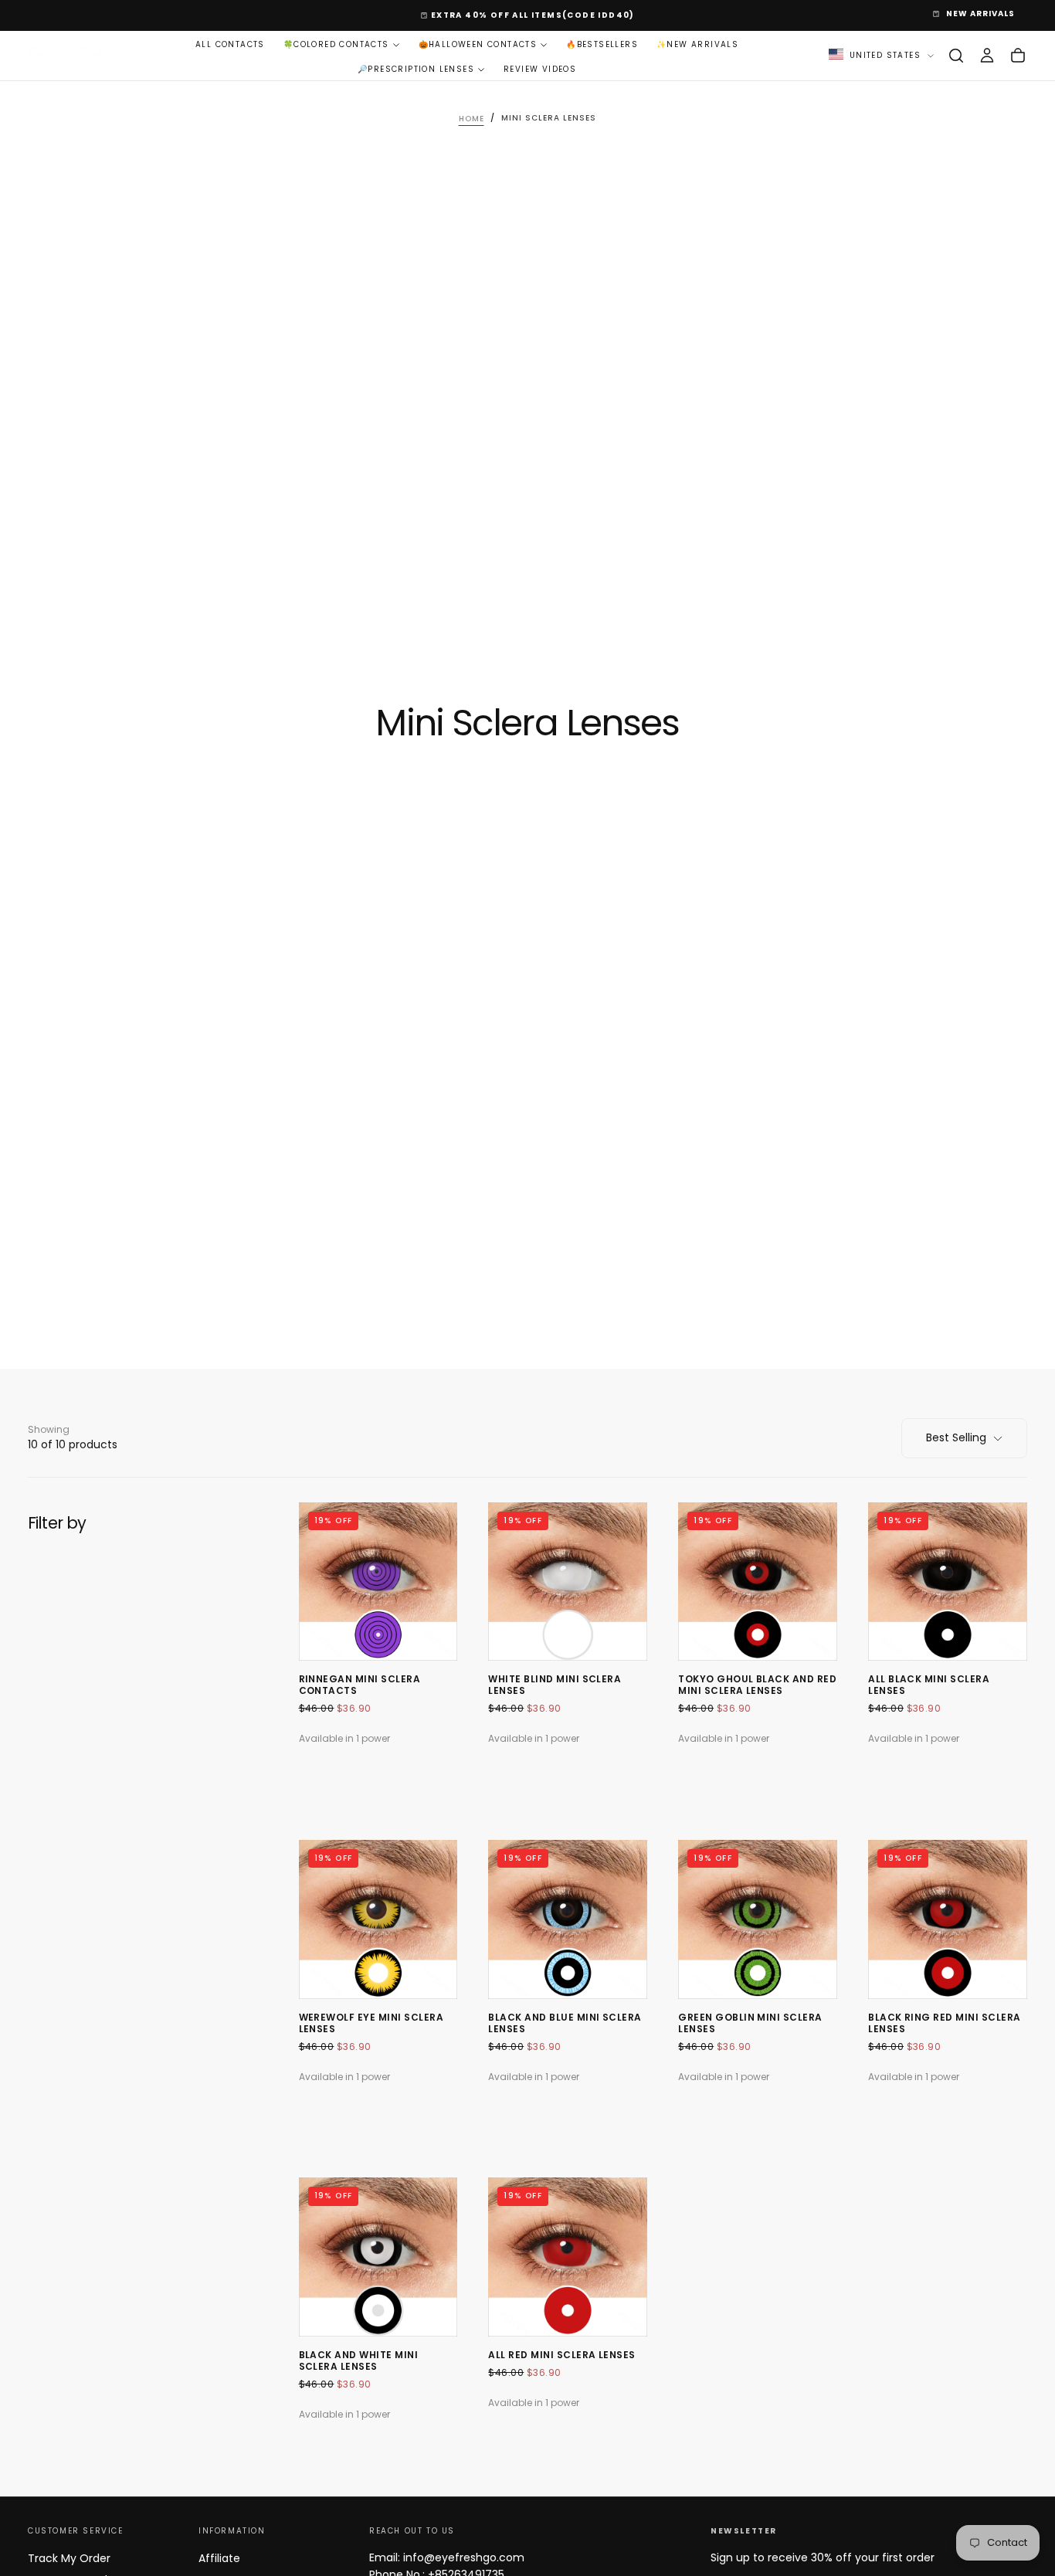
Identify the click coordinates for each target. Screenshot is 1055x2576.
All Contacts (230, 44)
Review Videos (540, 68)
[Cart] (1018, 56)
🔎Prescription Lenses (416, 68)
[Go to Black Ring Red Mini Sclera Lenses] (948, 1919)
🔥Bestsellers (602, 44)
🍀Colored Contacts (336, 44)
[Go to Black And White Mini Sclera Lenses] (378, 2257)
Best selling (956, 1437)
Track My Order (69, 2558)
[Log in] (987, 56)
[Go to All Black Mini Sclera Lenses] (948, 1582)
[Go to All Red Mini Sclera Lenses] (568, 2257)
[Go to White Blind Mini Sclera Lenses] (568, 1582)
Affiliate (219, 2558)
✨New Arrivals (697, 44)
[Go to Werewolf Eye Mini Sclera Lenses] (378, 1919)
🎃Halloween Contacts (478, 44)
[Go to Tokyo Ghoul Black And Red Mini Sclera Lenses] (758, 1582)
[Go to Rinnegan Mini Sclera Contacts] (378, 1582)
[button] (956, 56)
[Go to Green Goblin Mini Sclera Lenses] (758, 1919)
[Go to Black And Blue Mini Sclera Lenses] (568, 1919)
